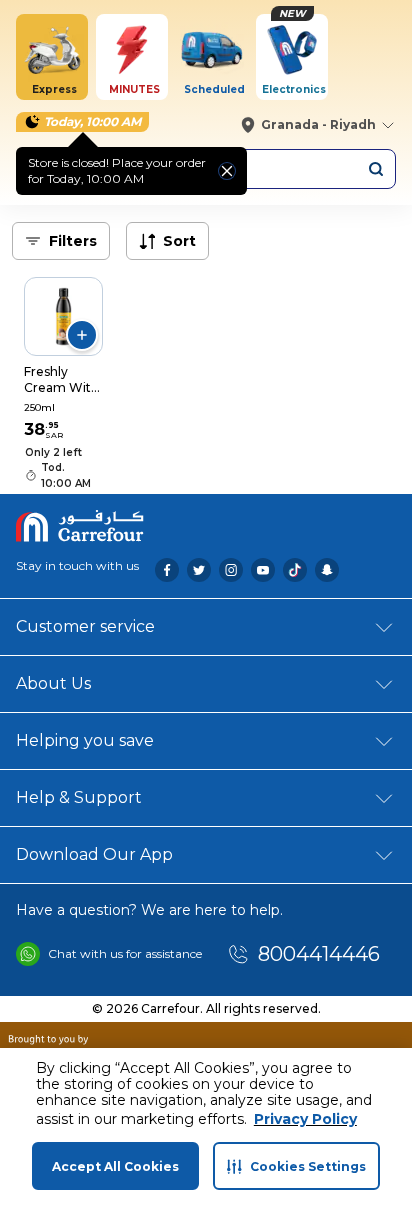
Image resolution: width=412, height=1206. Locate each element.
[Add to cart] (82, 335)
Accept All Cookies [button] (115, 1166)
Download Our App (94, 854)
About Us (53, 683)
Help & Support (79, 797)
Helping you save (85, 740)
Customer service (85, 626)
